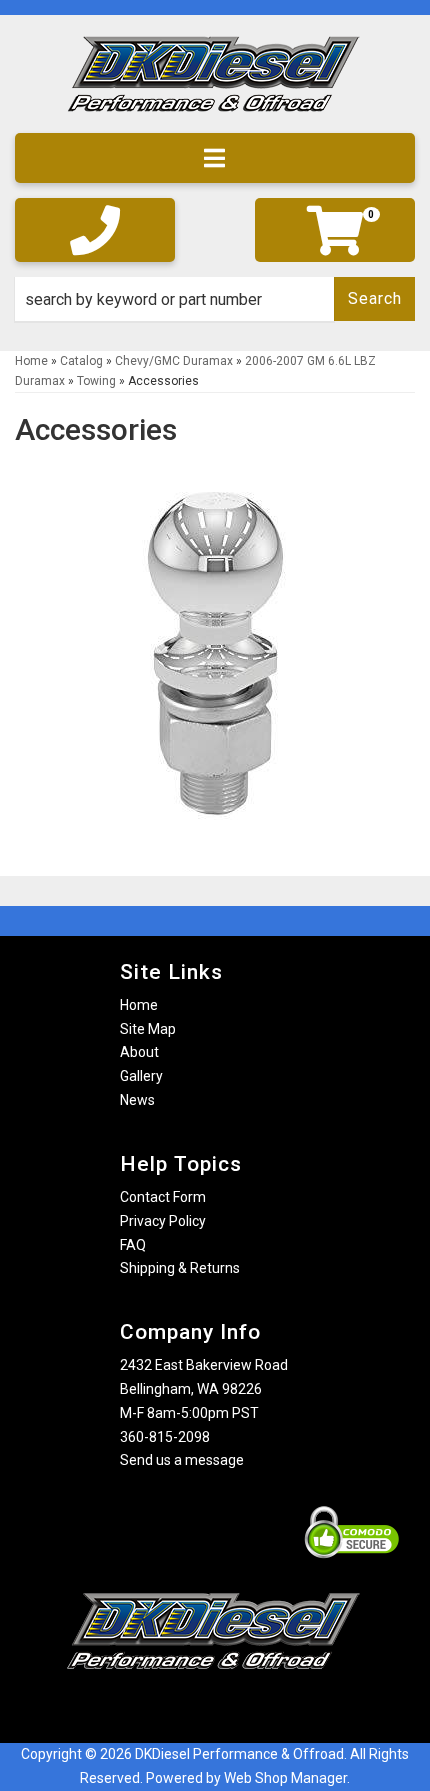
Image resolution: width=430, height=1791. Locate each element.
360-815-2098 (165, 1437)
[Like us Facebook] (180, 1708)
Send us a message (182, 1460)
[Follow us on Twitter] (235, 1708)
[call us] (95, 230)
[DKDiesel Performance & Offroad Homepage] (215, 81)
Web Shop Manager (285, 1778)
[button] (215, 299)
